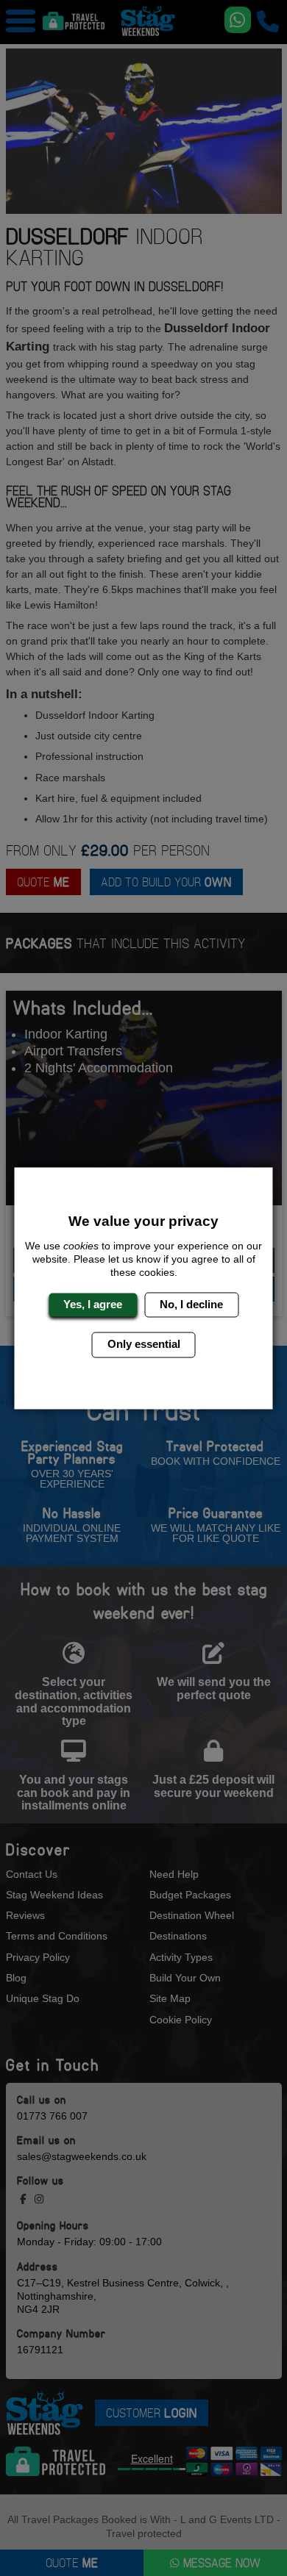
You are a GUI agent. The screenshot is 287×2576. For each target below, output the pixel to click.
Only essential (144, 1345)
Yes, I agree (93, 1304)
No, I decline (191, 1304)
